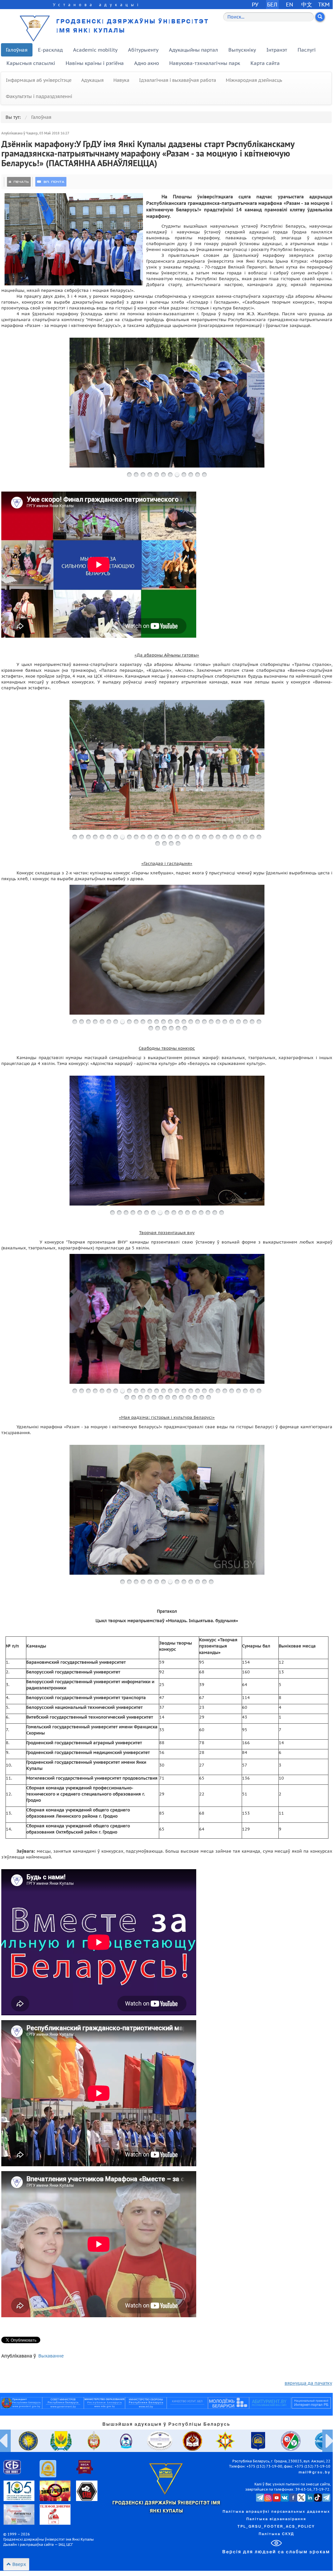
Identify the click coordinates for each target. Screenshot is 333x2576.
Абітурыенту (143, 50)
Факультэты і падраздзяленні (39, 96)
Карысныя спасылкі (31, 63)
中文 (307, 4)
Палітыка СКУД (276, 2534)
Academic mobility (95, 50)
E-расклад (50, 50)
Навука (121, 80)
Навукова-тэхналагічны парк (205, 63)
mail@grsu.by (314, 2472)
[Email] (51, 182)
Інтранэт (277, 50)
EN (290, 4)
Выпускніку (242, 50)
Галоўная (17, 50)
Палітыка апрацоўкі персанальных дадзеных (276, 2512)
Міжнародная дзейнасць (254, 80)
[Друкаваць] (19, 182)
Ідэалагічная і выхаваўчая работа (178, 80)
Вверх (19, 2564)
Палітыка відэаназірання (276, 2519)
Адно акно (147, 63)
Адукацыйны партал (193, 50)
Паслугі (307, 50)
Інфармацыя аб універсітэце (39, 80)
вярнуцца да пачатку (308, 2383)
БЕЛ (272, 4)
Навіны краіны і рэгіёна (95, 63)
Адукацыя (92, 80)
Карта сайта (265, 63)
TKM (324, 4)
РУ (255, 4)
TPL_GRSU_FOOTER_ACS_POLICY (276, 2527)
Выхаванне (51, 2356)
